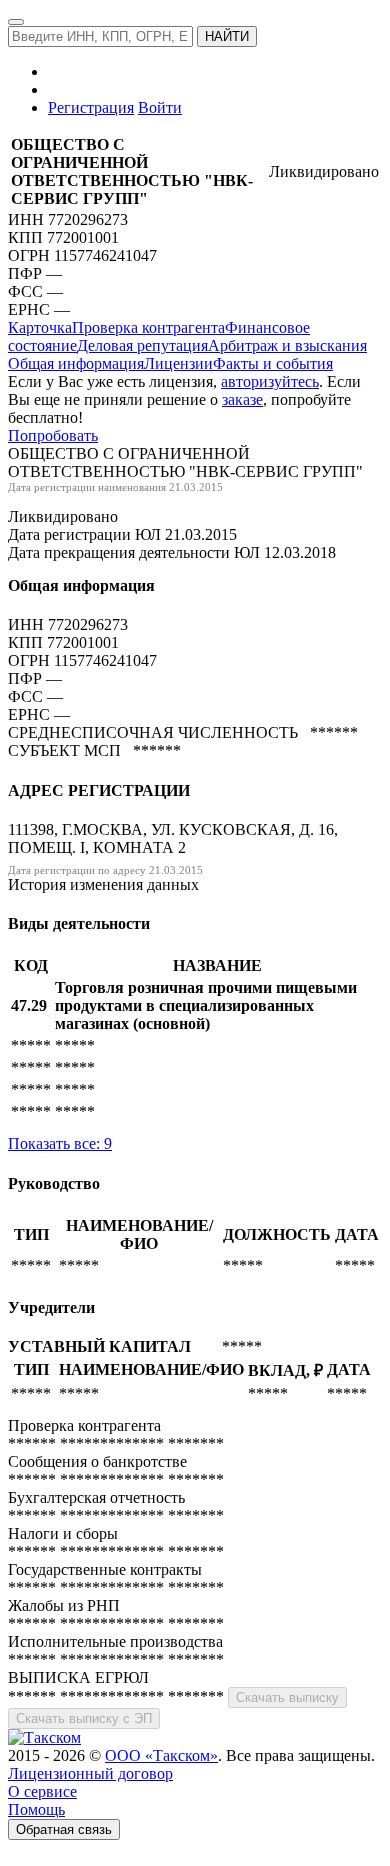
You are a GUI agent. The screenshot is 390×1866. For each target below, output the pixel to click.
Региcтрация (91, 107)
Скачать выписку (287, 1697)
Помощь (36, 1809)
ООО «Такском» (161, 1755)
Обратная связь (64, 1829)
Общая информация (76, 363)
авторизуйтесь (270, 381)
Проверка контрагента (148, 327)
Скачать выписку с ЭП (84, 1718)
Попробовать (53, 435)
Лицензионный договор (90, 1773)
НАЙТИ (227, 36)
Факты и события (273, 363)
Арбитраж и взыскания (287, 345)
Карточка (40, 327)
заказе (242, 399)
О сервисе (42, 1791)
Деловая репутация (142, 345)
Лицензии (178, 363)
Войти (160, 107)
